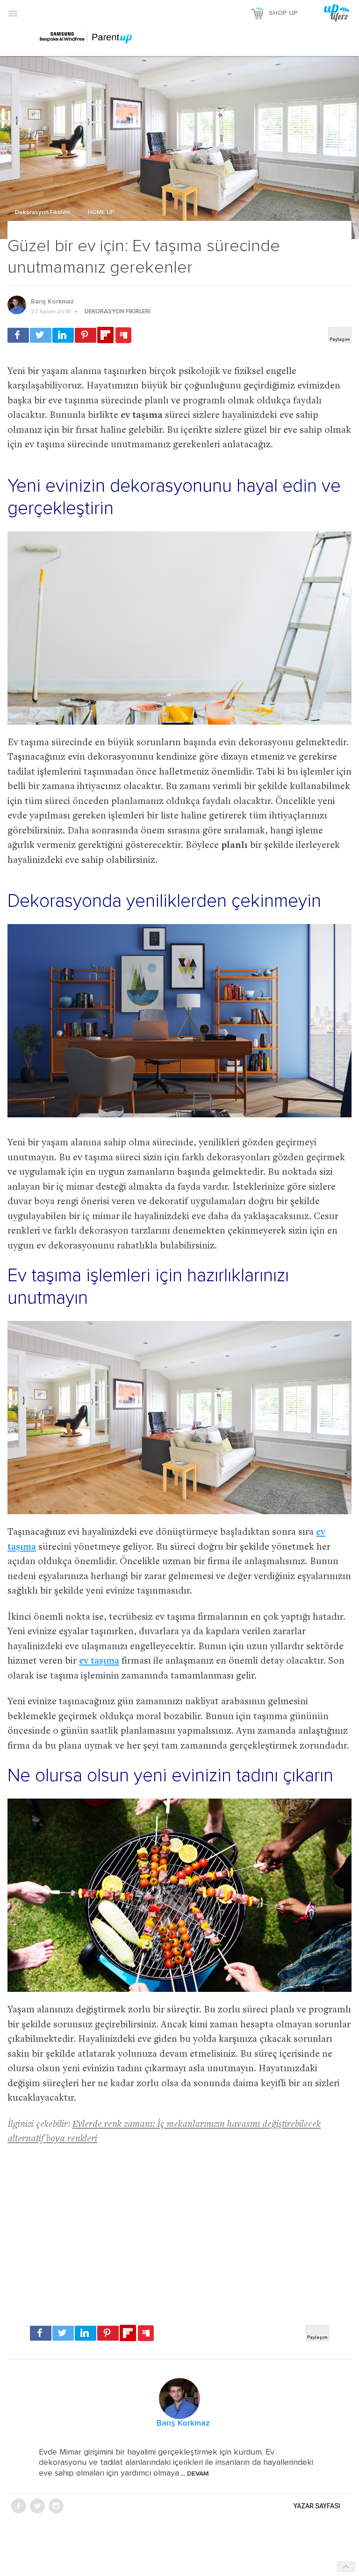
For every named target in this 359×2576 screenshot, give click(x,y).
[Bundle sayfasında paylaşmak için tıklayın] (123, 336)
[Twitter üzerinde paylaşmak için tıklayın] (41, 335)
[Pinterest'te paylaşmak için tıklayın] (86, 335)
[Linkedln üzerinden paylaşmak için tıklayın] (63, 335)
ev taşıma (99, 1662)
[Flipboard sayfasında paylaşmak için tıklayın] (105, 335)
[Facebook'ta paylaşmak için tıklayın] (18, 335)
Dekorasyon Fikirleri (43, 213)
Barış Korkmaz (52, 302)
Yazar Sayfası (317, 2506)
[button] (13, 13)
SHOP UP (283, 13)
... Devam (194, 2474)
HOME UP (101, 213)
